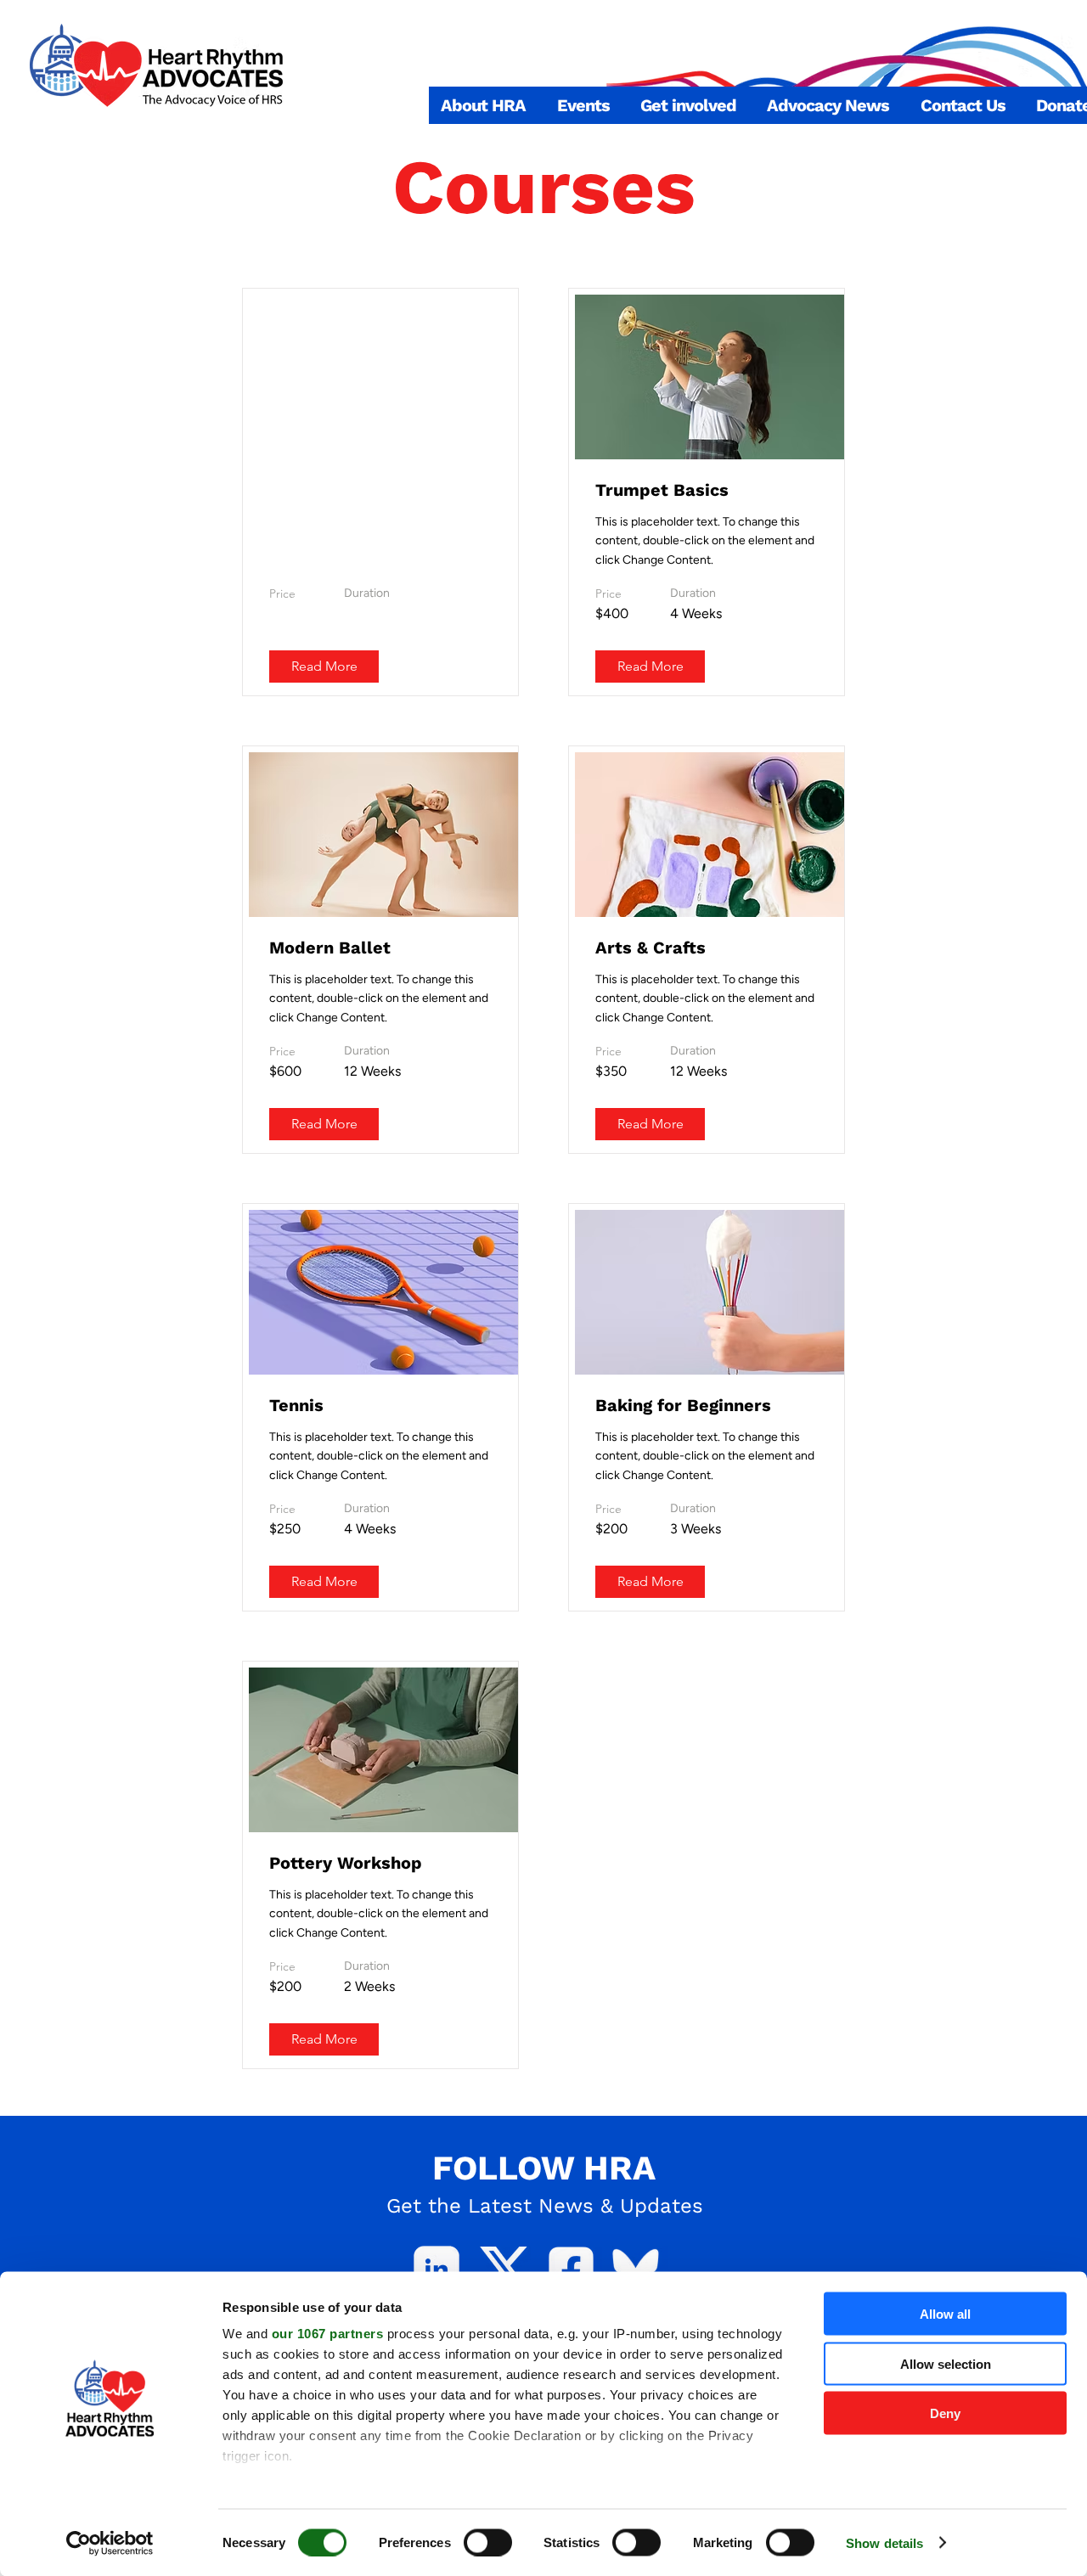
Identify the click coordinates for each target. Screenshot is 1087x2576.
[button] (483, 105)
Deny (945, 2413)
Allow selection (946, 2363)
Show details (884, 2542)
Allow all (945, 2314)
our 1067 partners (328, 2334)
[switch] (488, 2542)
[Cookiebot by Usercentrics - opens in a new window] (110, 2543)
